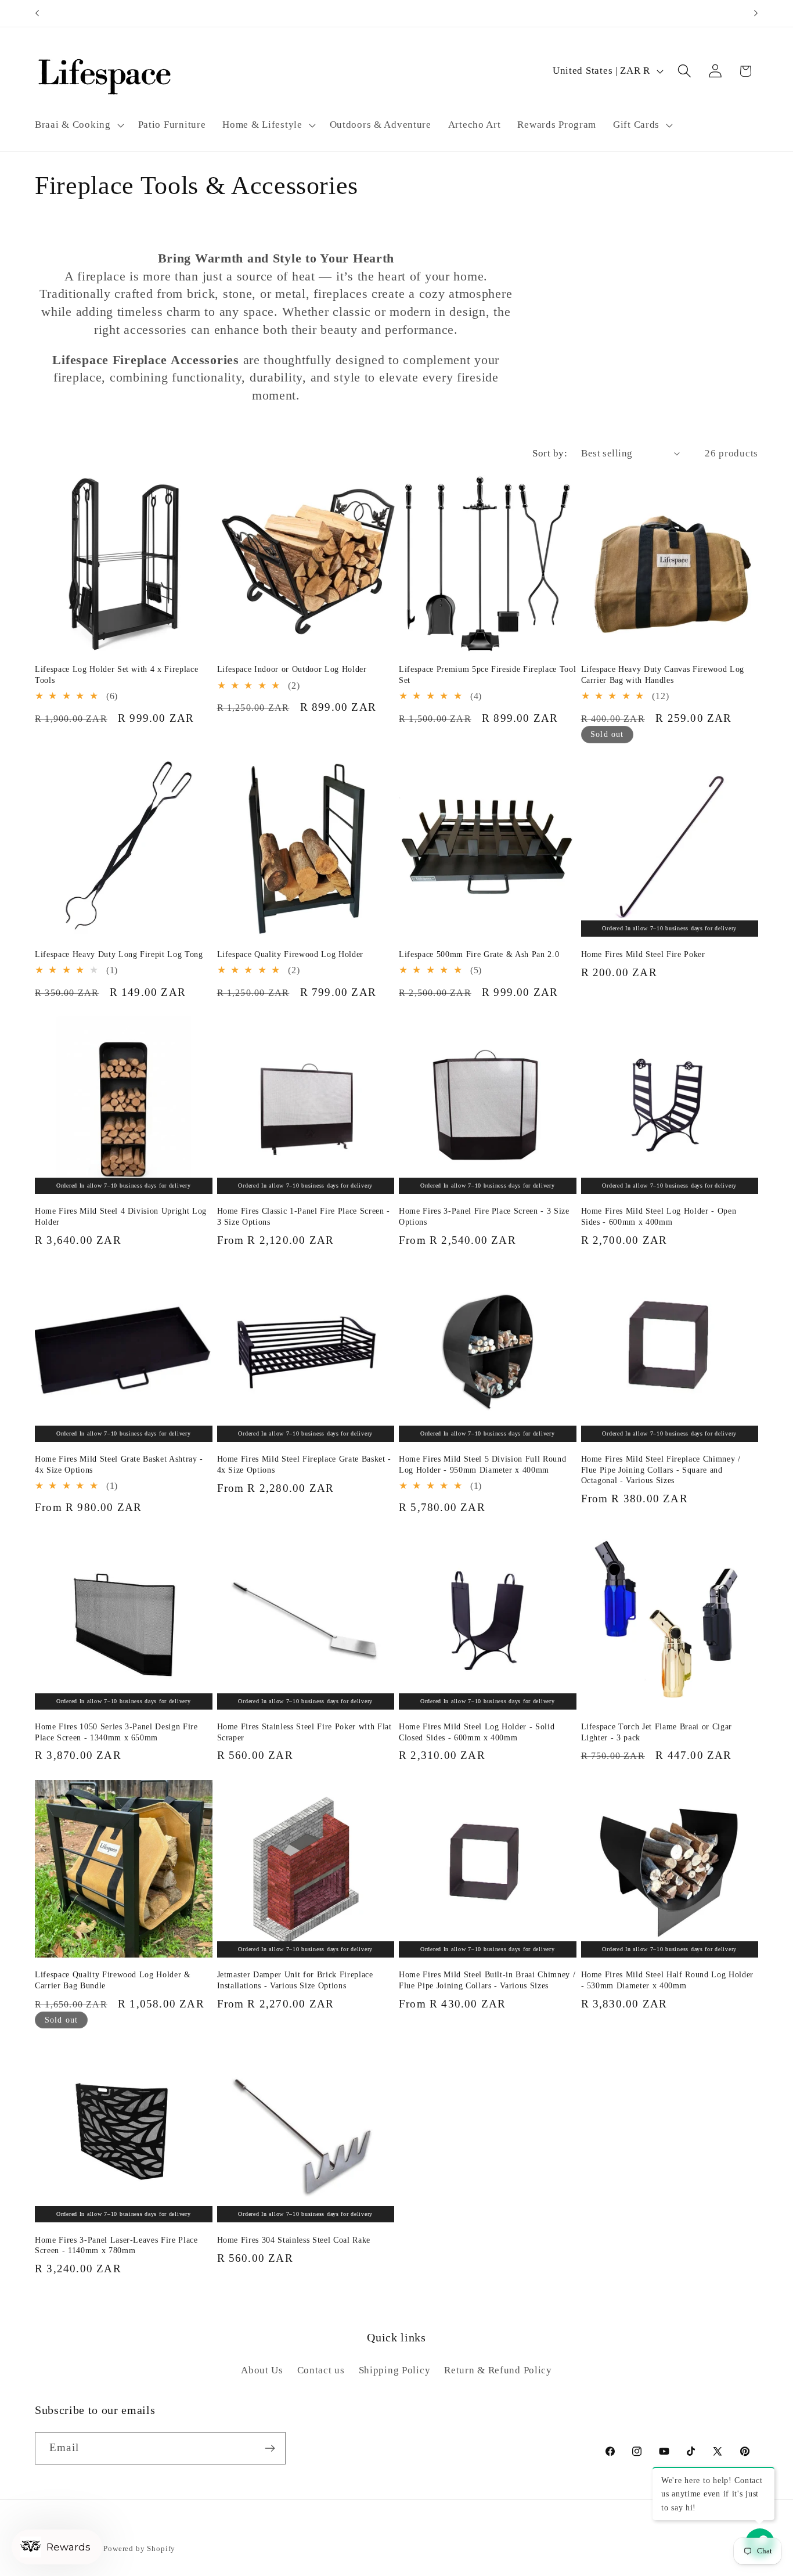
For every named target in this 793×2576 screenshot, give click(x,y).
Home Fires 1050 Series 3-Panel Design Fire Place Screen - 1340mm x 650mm (116, 1732)
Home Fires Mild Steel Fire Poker (643, 954)
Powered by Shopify (139, 2548)
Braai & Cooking (73, 125)
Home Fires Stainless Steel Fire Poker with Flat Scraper (304, 1732)
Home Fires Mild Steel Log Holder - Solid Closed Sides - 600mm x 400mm (477, 1732)
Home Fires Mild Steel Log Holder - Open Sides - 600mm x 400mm (659, 1216)
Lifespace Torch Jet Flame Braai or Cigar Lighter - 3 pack (657, 1732)
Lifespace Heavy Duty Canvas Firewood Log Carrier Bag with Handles (663, 674)
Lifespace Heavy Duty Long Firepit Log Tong (119, 954)
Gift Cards (636, 125)
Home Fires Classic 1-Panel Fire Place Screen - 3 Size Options (304, 1216)
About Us (262, 2370)
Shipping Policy (395, 2370)
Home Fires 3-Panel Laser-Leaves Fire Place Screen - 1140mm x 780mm (116, 2245)
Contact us (321, 2370)
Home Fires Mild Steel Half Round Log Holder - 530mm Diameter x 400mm (667, 1980)
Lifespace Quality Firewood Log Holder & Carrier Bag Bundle (113, 1980)
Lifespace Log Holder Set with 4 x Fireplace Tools (116, 674)
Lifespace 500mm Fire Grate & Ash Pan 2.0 (479, 954)
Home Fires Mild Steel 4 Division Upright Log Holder (121, 1216)
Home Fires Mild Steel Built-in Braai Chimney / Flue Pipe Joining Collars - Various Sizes (487, 1980)
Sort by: (550, 453)
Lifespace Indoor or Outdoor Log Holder (292, 669)
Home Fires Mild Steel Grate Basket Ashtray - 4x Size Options (119, 1464)
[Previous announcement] (37, 13)
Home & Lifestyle (262, 125)
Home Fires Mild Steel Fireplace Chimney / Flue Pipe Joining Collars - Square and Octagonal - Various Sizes (661, 1469)
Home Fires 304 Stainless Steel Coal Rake (294, 2240)
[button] (78, 125)
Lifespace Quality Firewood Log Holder (290, 954)
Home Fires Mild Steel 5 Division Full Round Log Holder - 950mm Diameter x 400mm (482, 1464)
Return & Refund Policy (498, 2370)
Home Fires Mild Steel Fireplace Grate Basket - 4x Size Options (304, 1464)
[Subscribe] (270, 2448)
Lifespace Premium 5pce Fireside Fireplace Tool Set (487, 674)
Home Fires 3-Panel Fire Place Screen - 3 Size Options (484, 1216)
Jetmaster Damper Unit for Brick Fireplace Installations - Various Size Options (295, 1980)
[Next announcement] (756, 13)
